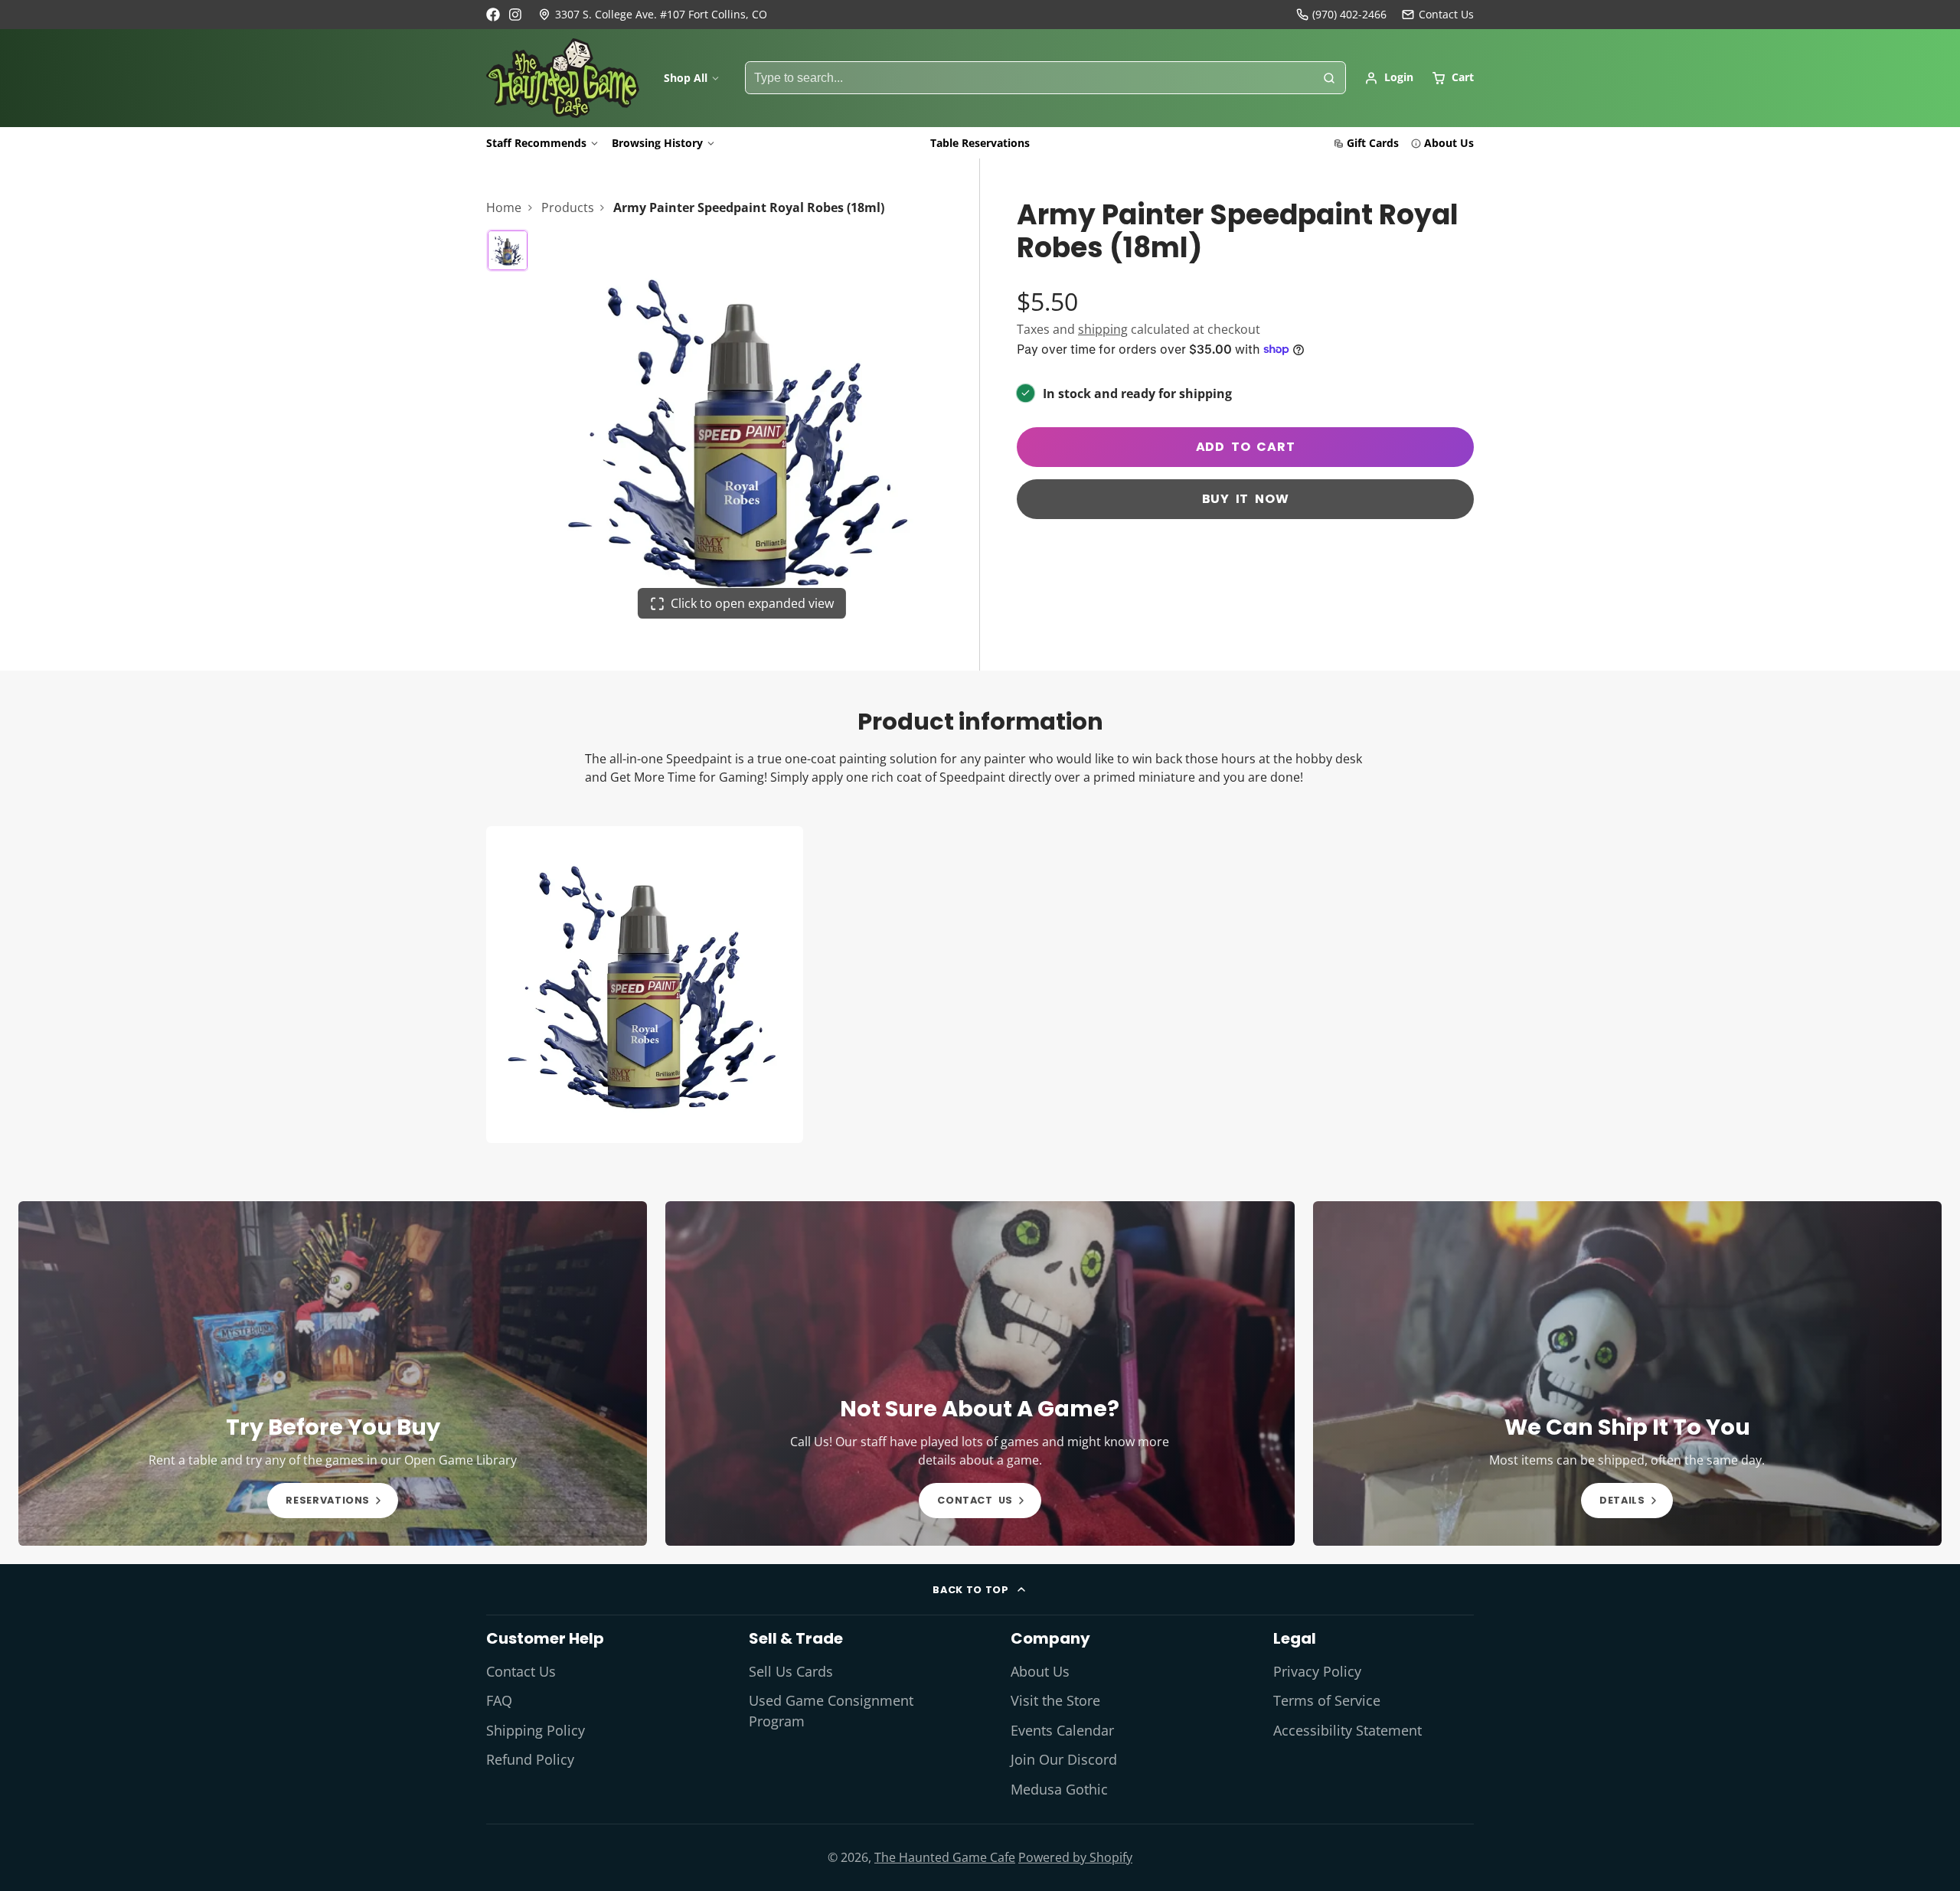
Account (1389, 78)
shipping (1103, 329)
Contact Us (521, 1671)
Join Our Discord (1064, 1759)
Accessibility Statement (1347, 1730)
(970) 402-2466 (1349, 14)
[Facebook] (493, 15)
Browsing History (657, 143)
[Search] (1329, 78)
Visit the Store (1055, 1700)
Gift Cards (1373, 143)
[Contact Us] (1438, 15)
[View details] (333, 1373)
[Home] (563, 78)
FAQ (499, 1700)
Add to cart (1246, 447)
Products (568, 207)
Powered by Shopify (1075, 1857)
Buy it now (1246, 499)
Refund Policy (530, 1759)
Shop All (686, 78)
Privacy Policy (1317, 1671)
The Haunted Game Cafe (945, 1857)
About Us (1449, 143)
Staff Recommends (536, 143)
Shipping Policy (536, 1730)
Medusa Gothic (1059, 1789)
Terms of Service (1327, 1700)
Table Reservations (980, 143)
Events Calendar (1062, 1730)
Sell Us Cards (791, 1671)
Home (504, 207)
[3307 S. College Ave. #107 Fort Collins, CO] (653, 15)
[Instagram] (516, 15)
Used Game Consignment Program (831, 1710)
